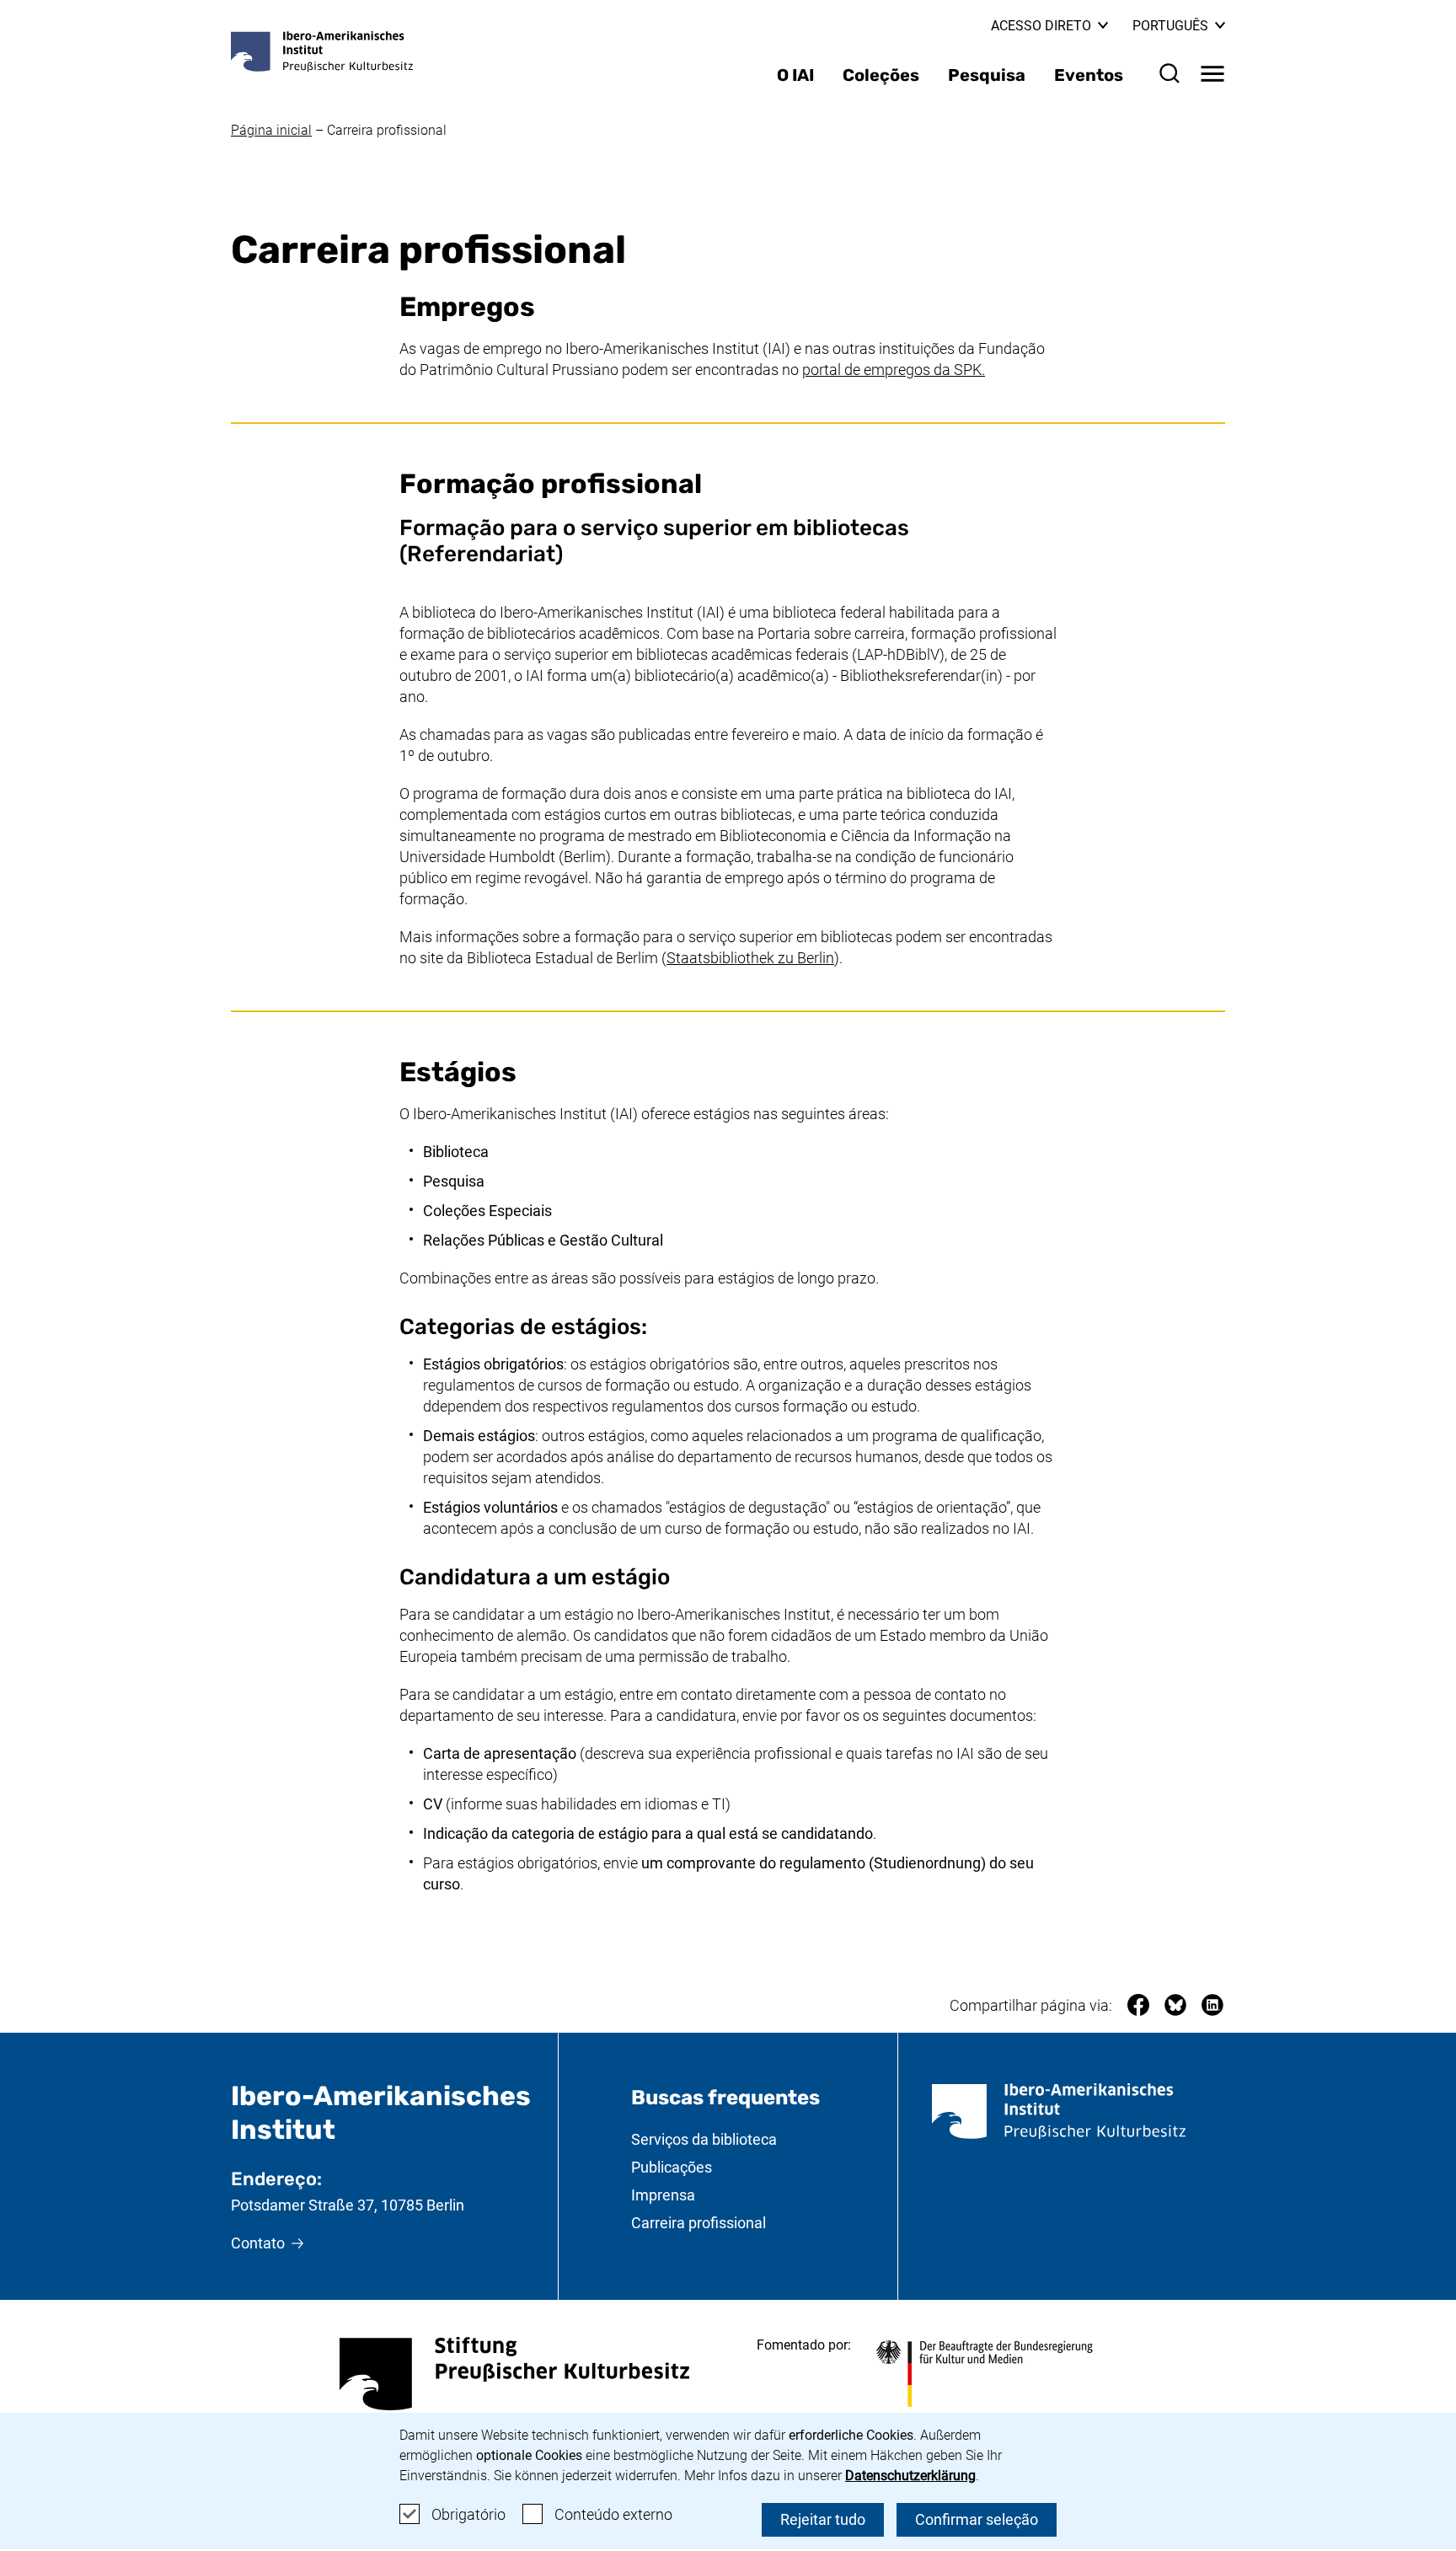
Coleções (881, 75)
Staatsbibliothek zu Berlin (750, 958)
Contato (258, 2243)
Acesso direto (1041, 26)
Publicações (672, 2167)
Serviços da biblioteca (704, 2139)
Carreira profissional (387, 130)
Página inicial (271, 130)
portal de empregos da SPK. (894, 370)
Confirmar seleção (977, 2519)
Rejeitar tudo (823, 2519)
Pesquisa (987, 75)
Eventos (1089, 75)
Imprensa (663, 2195)
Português (1179, 26)
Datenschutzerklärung (910, 2476)
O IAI (795, 75)
